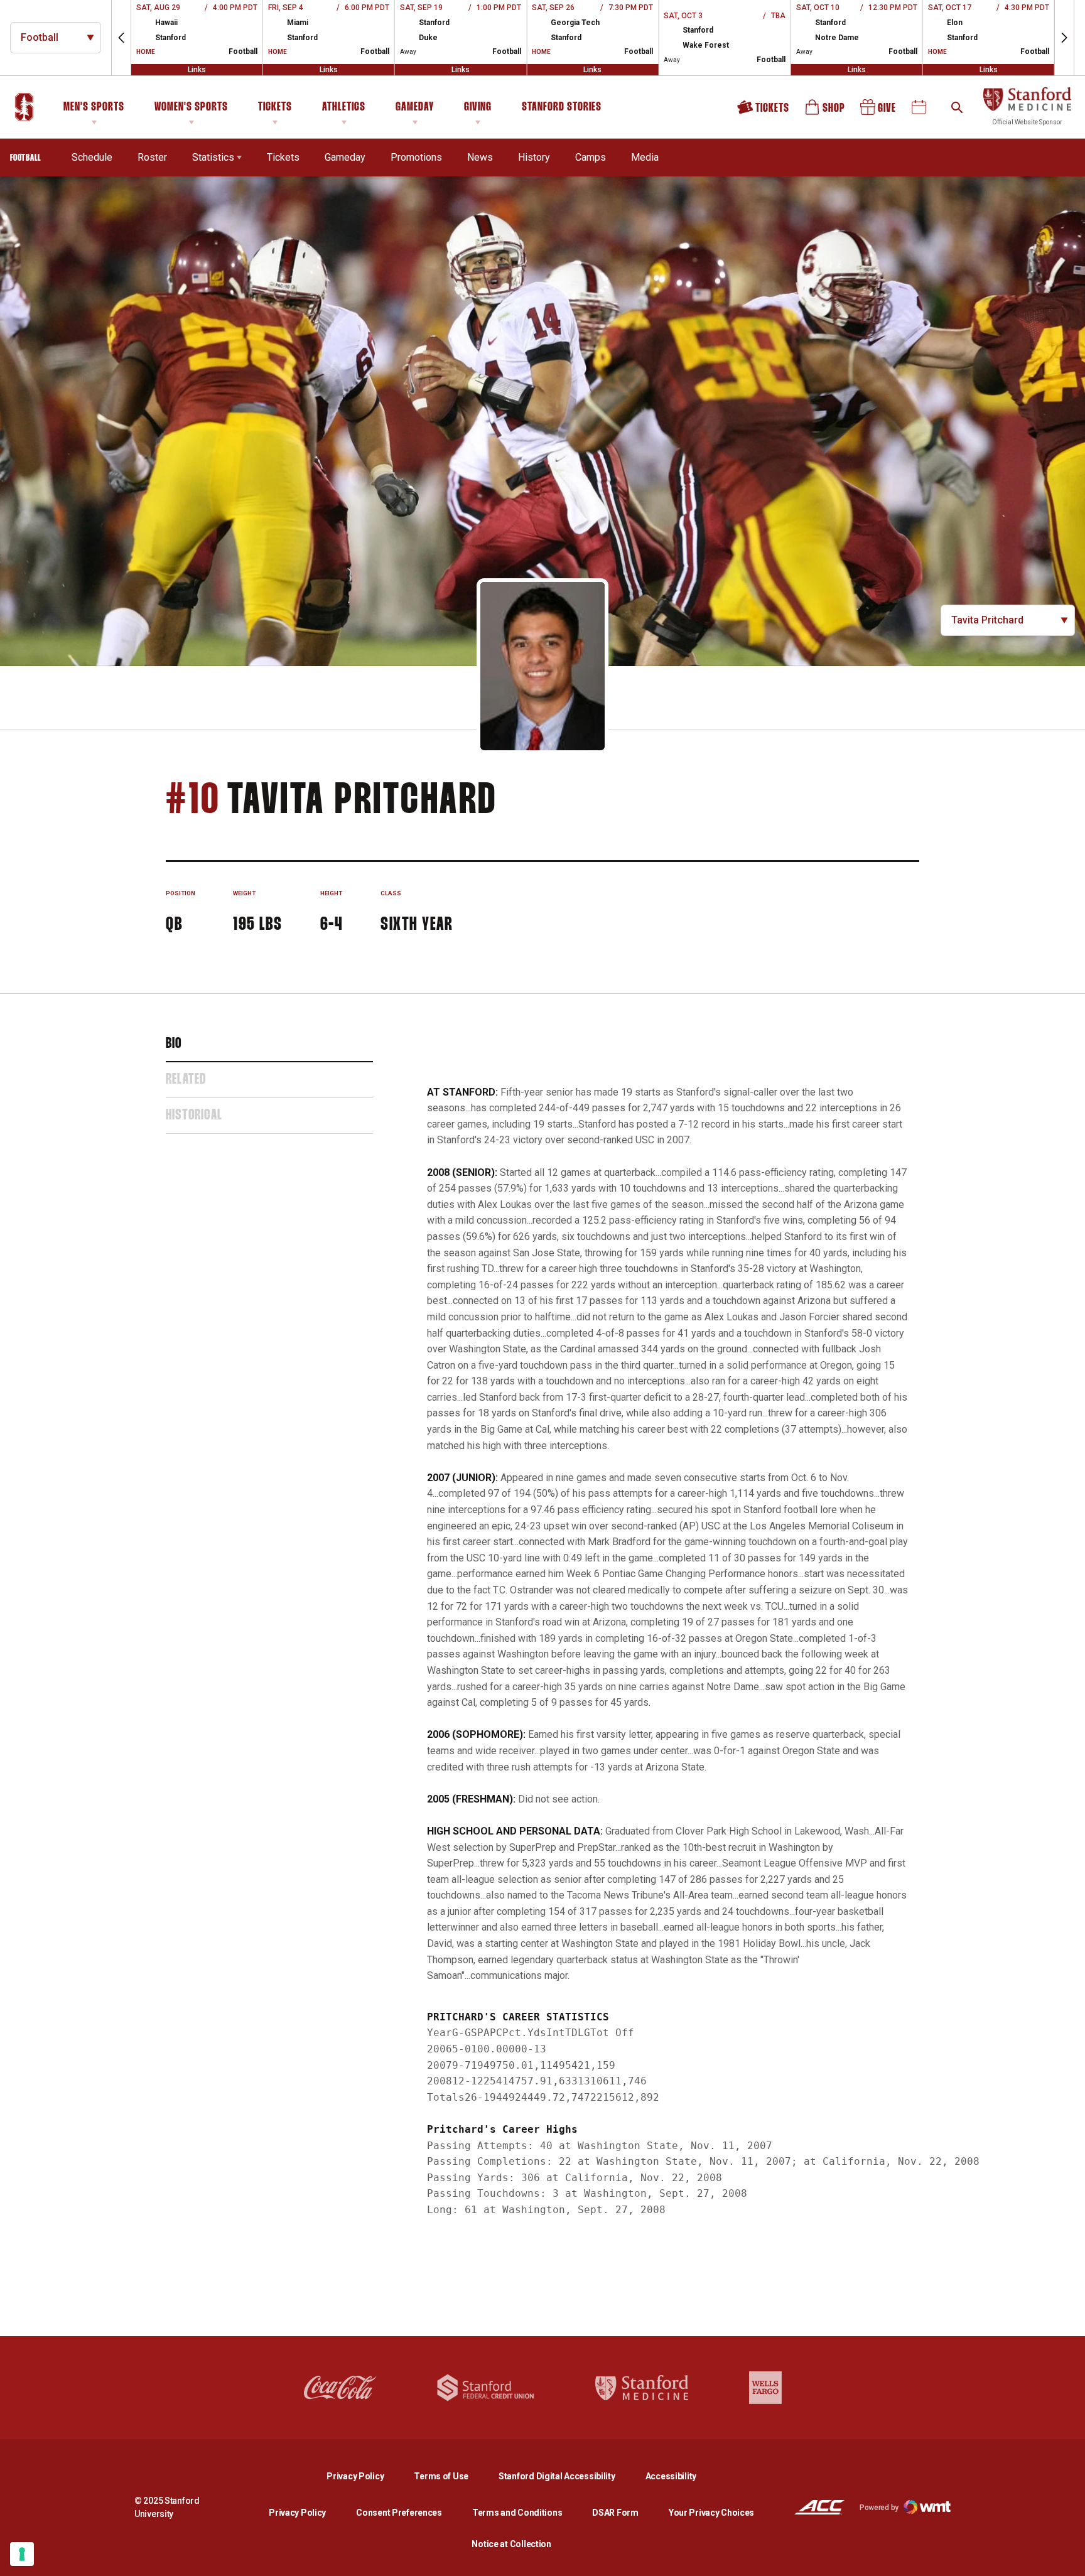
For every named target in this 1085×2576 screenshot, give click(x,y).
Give (879, 111)
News (480, 157)
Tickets (275, 107)
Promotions (416, 157)
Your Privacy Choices (711, 2513)
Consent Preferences (399, 2513)
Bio (174, 1044)
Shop (826, 111)
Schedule (92, 157)
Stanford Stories (562, 109)
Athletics (344, 107)
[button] (121, 38)
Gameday (415, 107)
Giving (478, 107)
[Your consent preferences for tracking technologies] (22, 2554)
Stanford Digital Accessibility (567, 2476)
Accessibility (671, 2476)
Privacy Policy (365, 2476)
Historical (194, 1116)
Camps (591, 157)
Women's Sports (191, 107)
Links (197, 70)
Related (186, 1080)
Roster (152, 157)
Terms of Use (441, 2476)
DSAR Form (615, 2513)
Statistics (213, 157)
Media (645, 157)
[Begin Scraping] (1066, 2557)
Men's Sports (94, 107)
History (534, 157)
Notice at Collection (511, 2544)
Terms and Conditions (517, 2513)
